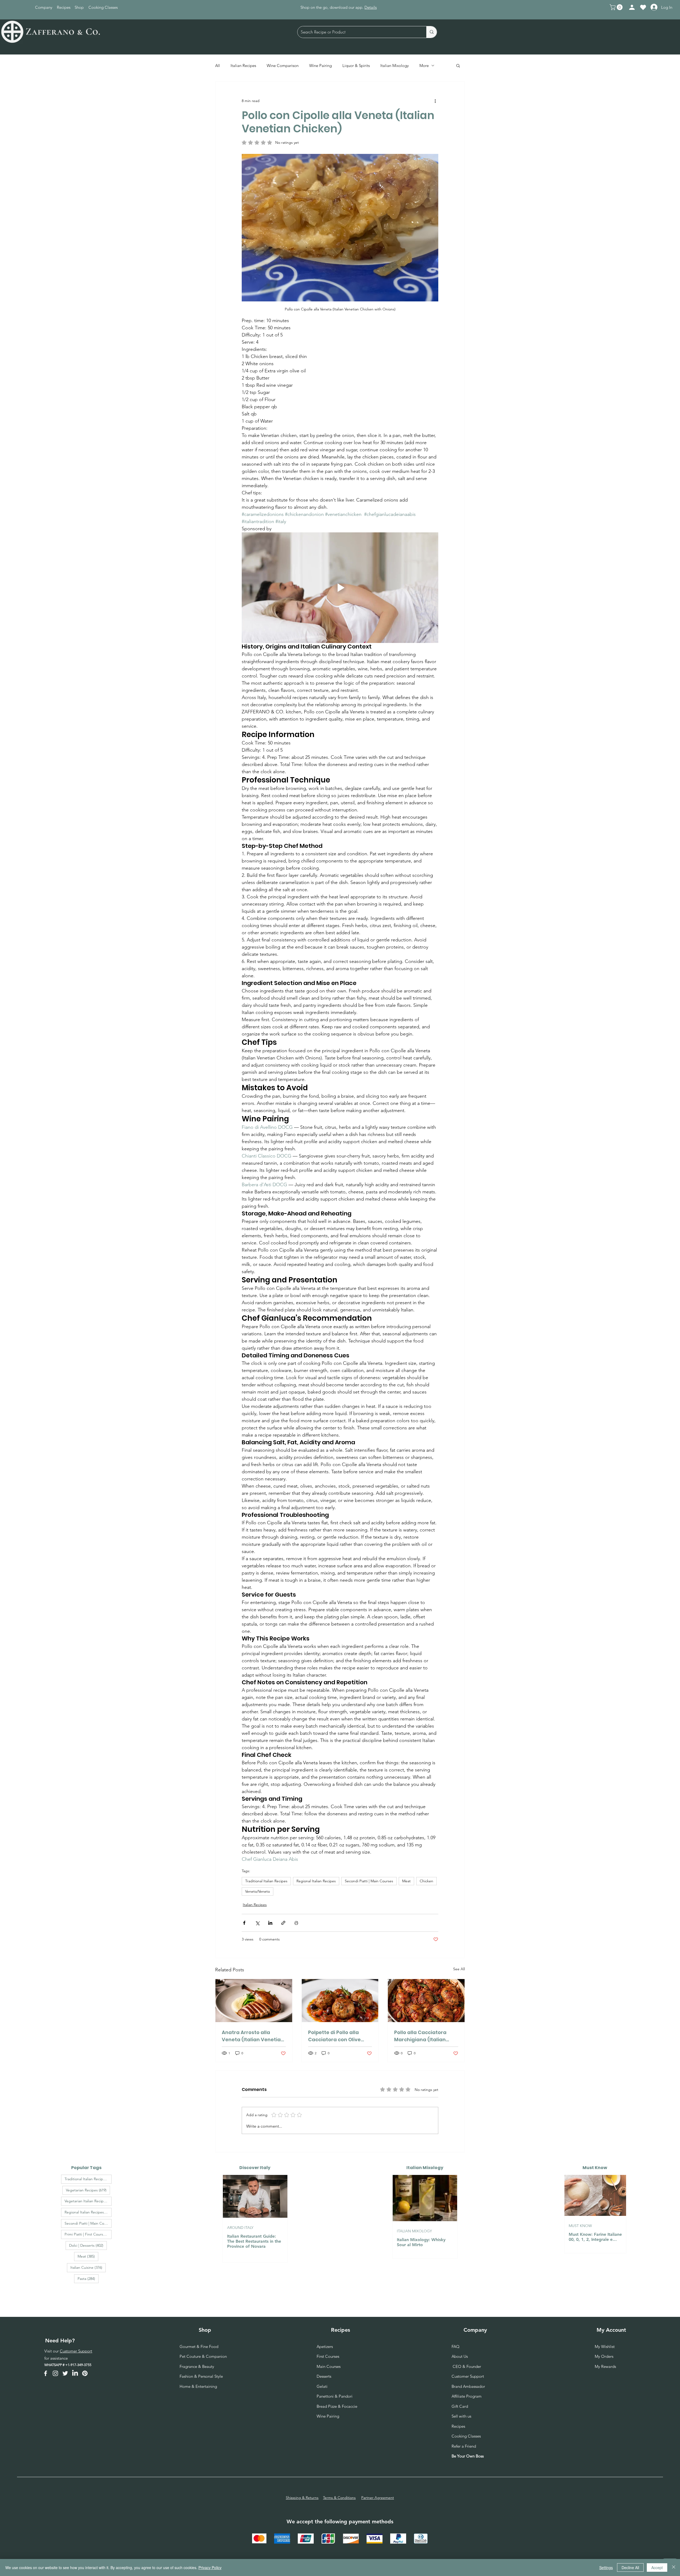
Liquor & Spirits (356, 66)
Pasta (88, 2278)
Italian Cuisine (88, 2267)
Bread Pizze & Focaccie (337, 2406)
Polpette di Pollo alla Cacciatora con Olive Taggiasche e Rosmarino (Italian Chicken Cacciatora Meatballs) (339, 2036)
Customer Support (76, 2351)
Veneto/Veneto (258, 1891)
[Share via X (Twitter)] (257, 1923)
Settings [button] (606, 2567)
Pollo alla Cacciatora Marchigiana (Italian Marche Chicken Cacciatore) (420, 2036)
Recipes (458, 2426)
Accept (657, 2567)
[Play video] (340, 588)
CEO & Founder (466, 2366)
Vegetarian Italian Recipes (88, 2201)
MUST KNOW (580, 2226)
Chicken (426, 1881)
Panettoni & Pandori (335, 2396)
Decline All (630, 2567)
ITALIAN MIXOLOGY (414, 2231)
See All (459, 1969)
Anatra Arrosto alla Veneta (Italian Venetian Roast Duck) (253, 2036)
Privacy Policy (210, 2567)
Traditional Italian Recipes (266, 1881)
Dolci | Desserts (88, 2245)
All (218, 66)
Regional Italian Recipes (316, 1881)
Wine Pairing (320, 66)
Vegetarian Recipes (88, 2190)
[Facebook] (46, 2373)
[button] (617, 7)
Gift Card (460, 2406)
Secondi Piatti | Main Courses (369, 1881)
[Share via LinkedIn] (270, 1923)
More (424, 66)
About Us (460, 2356)
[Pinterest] (85, 2373)
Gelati (322, 2386)
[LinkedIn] (75, 2373)
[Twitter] (65, 2373)
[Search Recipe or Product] (432, 32)
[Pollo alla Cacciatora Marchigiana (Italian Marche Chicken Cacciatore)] (426, 2001)
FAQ (456, 2346)
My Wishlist (605, 2346)
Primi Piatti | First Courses (88, 2234)
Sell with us (461, 2416)
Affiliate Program (467, 2396)
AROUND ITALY (240, 2228)
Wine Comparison (283, 66)
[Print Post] (296, 1923)
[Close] (674, 2567)
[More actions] (435, 101)
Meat (406, 1881)
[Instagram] (55, 2373)
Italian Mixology (395, 66)
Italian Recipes (243, 66)
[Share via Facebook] (244, 1923)
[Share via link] (283, 1923)
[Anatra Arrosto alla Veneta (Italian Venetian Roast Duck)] (254, 2001)
